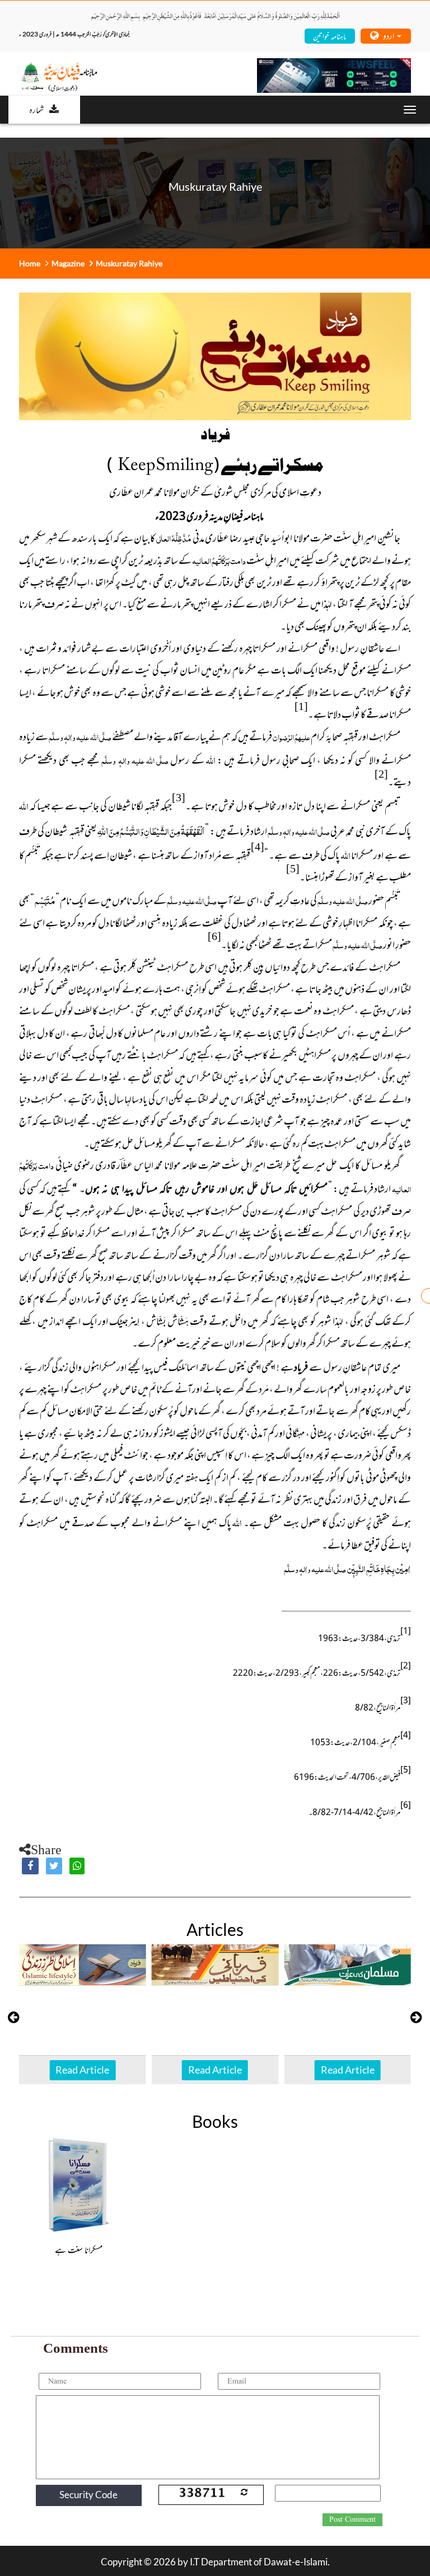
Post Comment (352, 2519)
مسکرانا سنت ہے (79, 2249)
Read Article (82, 2070)
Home (30, 263)
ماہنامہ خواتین (329, 36)
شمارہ (36, 109)
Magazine (68, 263)
